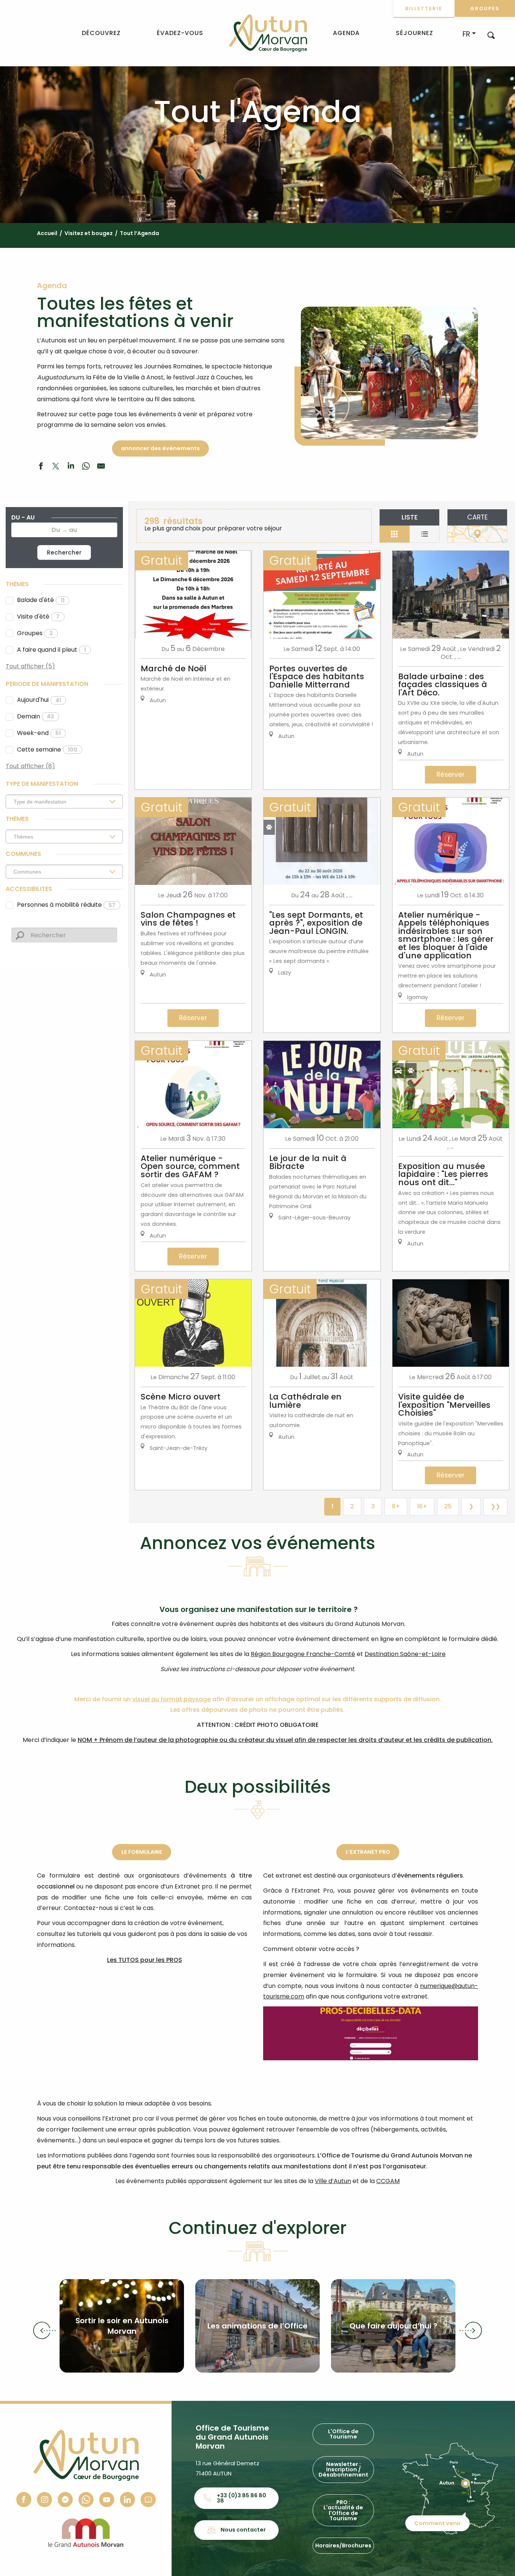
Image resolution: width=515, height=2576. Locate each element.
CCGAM (388, 2181)
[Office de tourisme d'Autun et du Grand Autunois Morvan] (268, 33)
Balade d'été (41, 600)
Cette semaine (47, 749)
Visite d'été (38, 616)
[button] (491, 35)
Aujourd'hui (39, 700)
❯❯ (495, 1506)
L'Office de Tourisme (343, 2434)
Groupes (485, 8)
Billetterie (424, 8)
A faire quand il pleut (51, 650)
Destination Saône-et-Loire (405, 1654)
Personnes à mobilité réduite (66, 905)
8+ (396, 1506)
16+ (422, 1506)
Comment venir (438, 2523)
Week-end (39, 733)
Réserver (451, 775)
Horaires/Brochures (343, 2545)
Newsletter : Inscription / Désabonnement (343, 2470)
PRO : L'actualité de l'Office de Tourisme (343, 2510)
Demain (35, 716)
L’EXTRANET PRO (368, 1852)
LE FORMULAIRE (142, 1852)
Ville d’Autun (333, 2181)
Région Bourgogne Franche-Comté (303, 1654)
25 (448, 1506)
